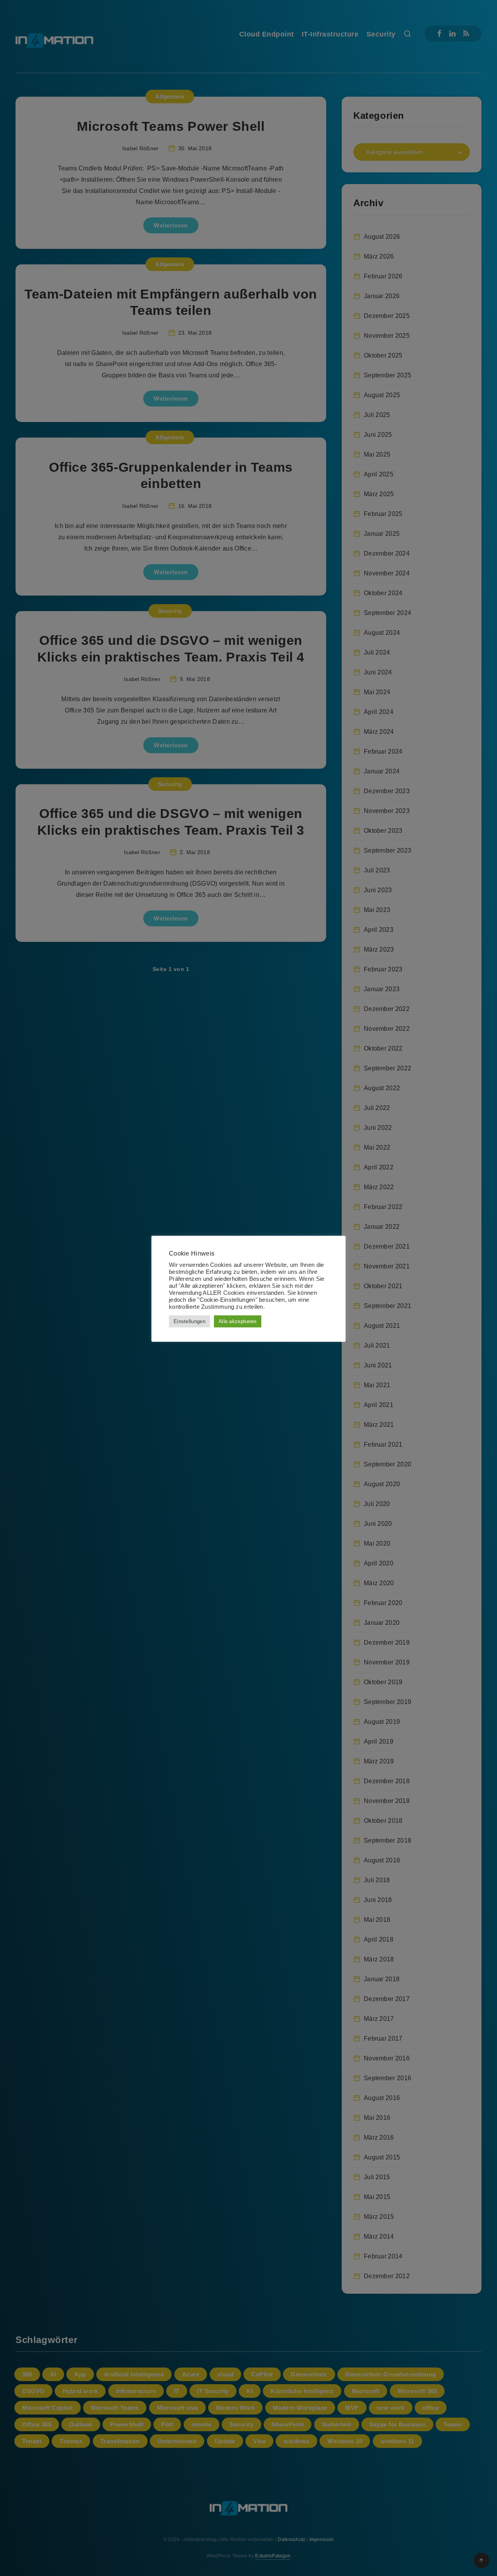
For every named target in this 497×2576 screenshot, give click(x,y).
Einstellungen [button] (189, 1321)
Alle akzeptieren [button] (238, 1321)
